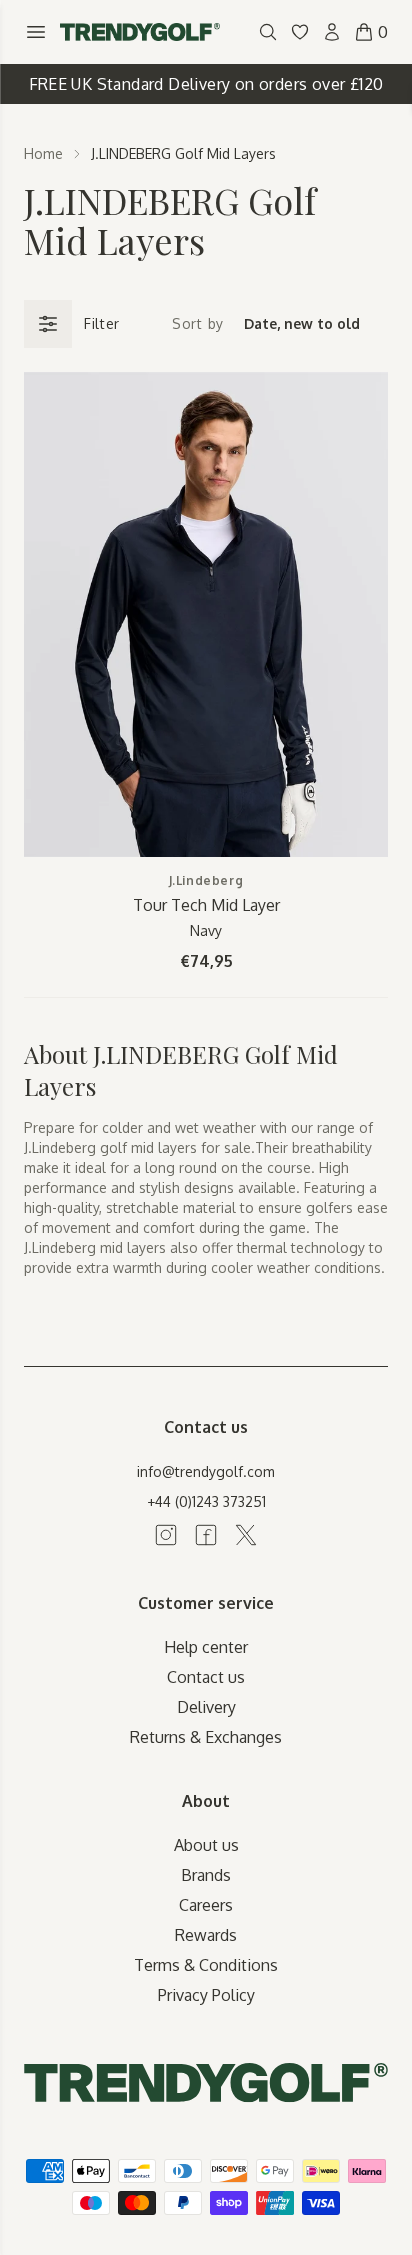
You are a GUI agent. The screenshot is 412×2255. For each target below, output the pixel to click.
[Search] (268, 32)
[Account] (332, 32)
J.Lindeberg (206, 880)
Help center (206, 1647)
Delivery (206, 1707)
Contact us (206, 1677)
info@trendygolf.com (206, 1471)
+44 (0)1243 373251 (206, 1501)
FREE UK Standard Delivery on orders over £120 (206, 84)
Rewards (206, 1935)
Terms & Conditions (206, 1965)
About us (206, 1845)
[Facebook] (206, 1535)
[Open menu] (36, 32)
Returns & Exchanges (206, 1737)
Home (43, 153)
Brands (206, 1875)
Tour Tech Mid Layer (206, 905)
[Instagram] (166, 1535)
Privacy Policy (206, 1995)
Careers (206, 1905)
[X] (246, 1535)
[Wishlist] (300, 32)
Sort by (198, 323)
